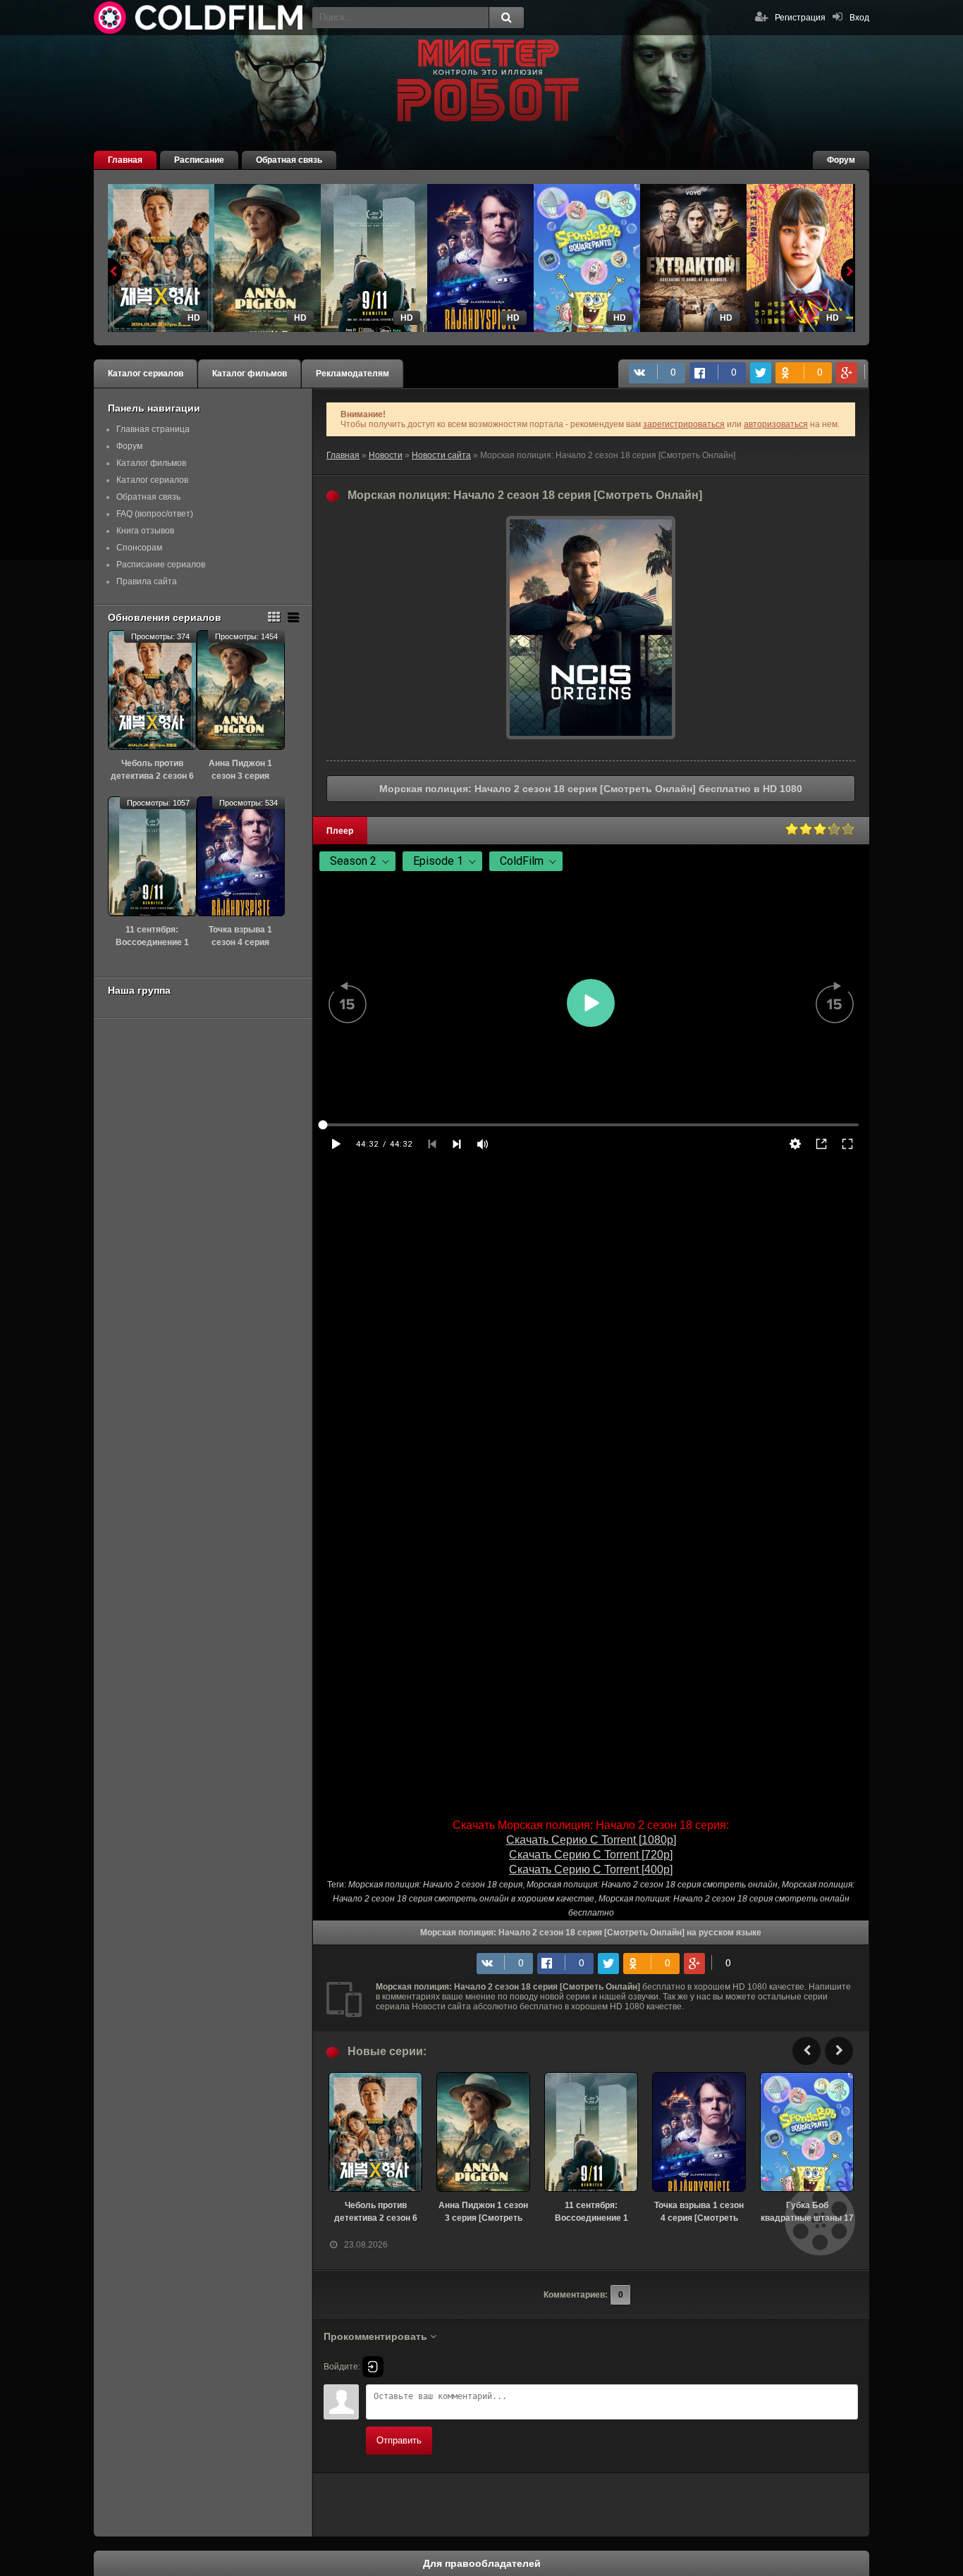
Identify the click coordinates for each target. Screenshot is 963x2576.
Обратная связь (289, 160)
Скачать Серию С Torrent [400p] (591, 1869)
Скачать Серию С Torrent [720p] (591, 1855)
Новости (386, 455)
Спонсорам (139, 548)
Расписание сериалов (161, 565)
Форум (841, 160)
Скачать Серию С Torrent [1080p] (591, 1840)
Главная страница (153, 429)
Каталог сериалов (146, 374)
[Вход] (373, 2367)
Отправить (399, 2440)
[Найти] (506, 18)
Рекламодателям (352, 374)
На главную (200, 18)
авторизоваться (776, 424)
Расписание (199, 160)
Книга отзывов (145, 531)
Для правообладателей (482, 2563)
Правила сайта (147, 581)
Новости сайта (441, 455)
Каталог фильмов (250, 374)
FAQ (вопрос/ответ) (155, 514)
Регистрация (800, 18)
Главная (125, 160)
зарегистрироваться (684, 424)
